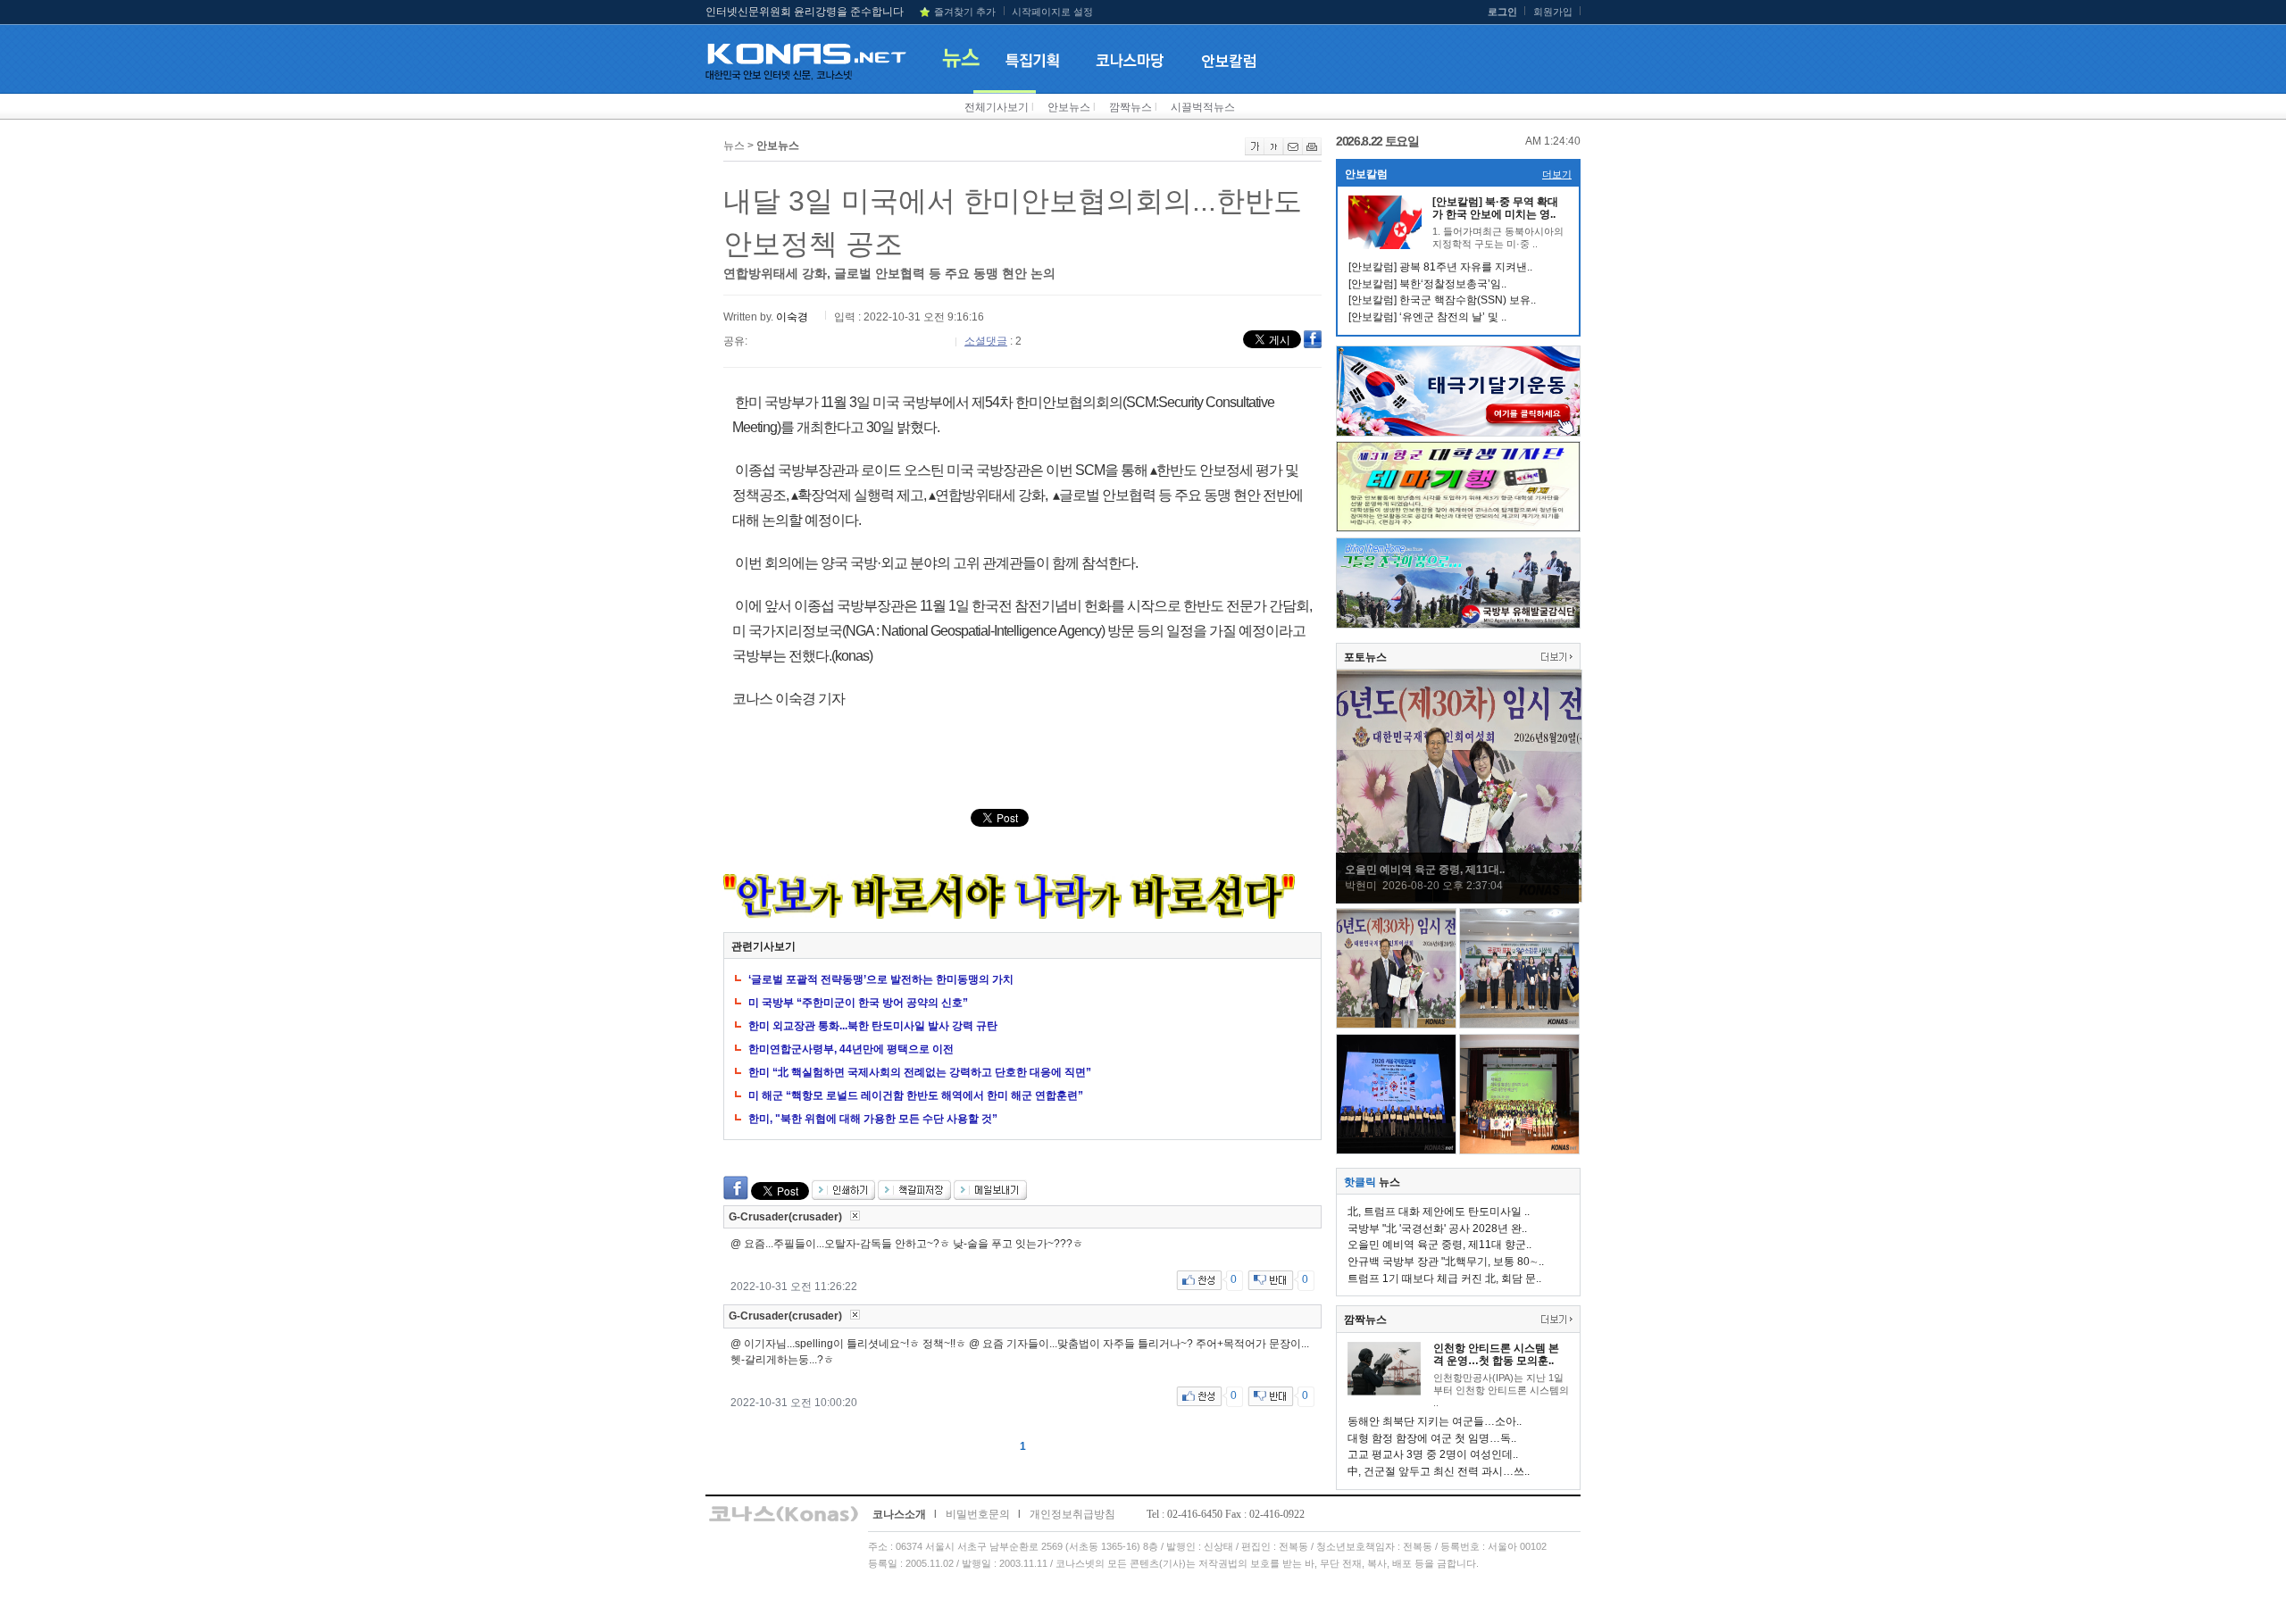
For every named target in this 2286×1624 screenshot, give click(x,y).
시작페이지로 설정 (1052, 12)
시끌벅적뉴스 (1203, 107)
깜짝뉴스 (1130, 107)
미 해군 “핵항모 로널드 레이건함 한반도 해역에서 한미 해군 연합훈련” (916, 1095)
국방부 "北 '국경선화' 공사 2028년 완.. (1437, 1228)
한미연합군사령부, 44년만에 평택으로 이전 (851, 1049)
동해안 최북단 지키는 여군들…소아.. (1435, 1421)
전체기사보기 (997, 107)
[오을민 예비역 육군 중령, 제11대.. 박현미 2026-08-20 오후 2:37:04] (1459, 899)
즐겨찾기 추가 (965, 12)
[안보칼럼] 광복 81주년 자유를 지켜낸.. (1440, 267)
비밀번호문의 (978, 1514)
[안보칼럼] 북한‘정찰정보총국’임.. (1427, 284)
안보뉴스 (1069, 107)
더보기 (1557, 174)
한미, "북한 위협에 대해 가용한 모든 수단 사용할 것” (873, 1119)
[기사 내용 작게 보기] (1274, 152)
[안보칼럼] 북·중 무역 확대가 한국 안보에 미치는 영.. (1495, 208)
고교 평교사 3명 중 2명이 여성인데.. (1433, 1454)
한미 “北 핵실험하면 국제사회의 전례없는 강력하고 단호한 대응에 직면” (920, 1072)
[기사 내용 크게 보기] (1255, 152)
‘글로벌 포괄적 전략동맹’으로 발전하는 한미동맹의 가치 (881, 979)
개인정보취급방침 (1072, 1514)
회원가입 (1553, 12)
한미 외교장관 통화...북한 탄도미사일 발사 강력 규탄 (873, 1026)
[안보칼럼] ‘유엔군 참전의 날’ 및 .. (1427, 317)
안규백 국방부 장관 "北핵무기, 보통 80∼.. (1446, 1262)
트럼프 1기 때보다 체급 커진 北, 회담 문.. (1444, 1278)
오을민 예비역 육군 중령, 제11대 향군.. (1439, 1245)
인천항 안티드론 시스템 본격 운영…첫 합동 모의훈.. (1496, 1354)
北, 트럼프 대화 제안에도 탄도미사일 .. (1439, 1212)
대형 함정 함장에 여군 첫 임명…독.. (1432, 1438)
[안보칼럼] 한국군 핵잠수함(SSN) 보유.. (1442, 300)
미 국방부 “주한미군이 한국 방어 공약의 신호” (858, 1003)
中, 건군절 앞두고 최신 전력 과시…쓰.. (1439, 1471)
